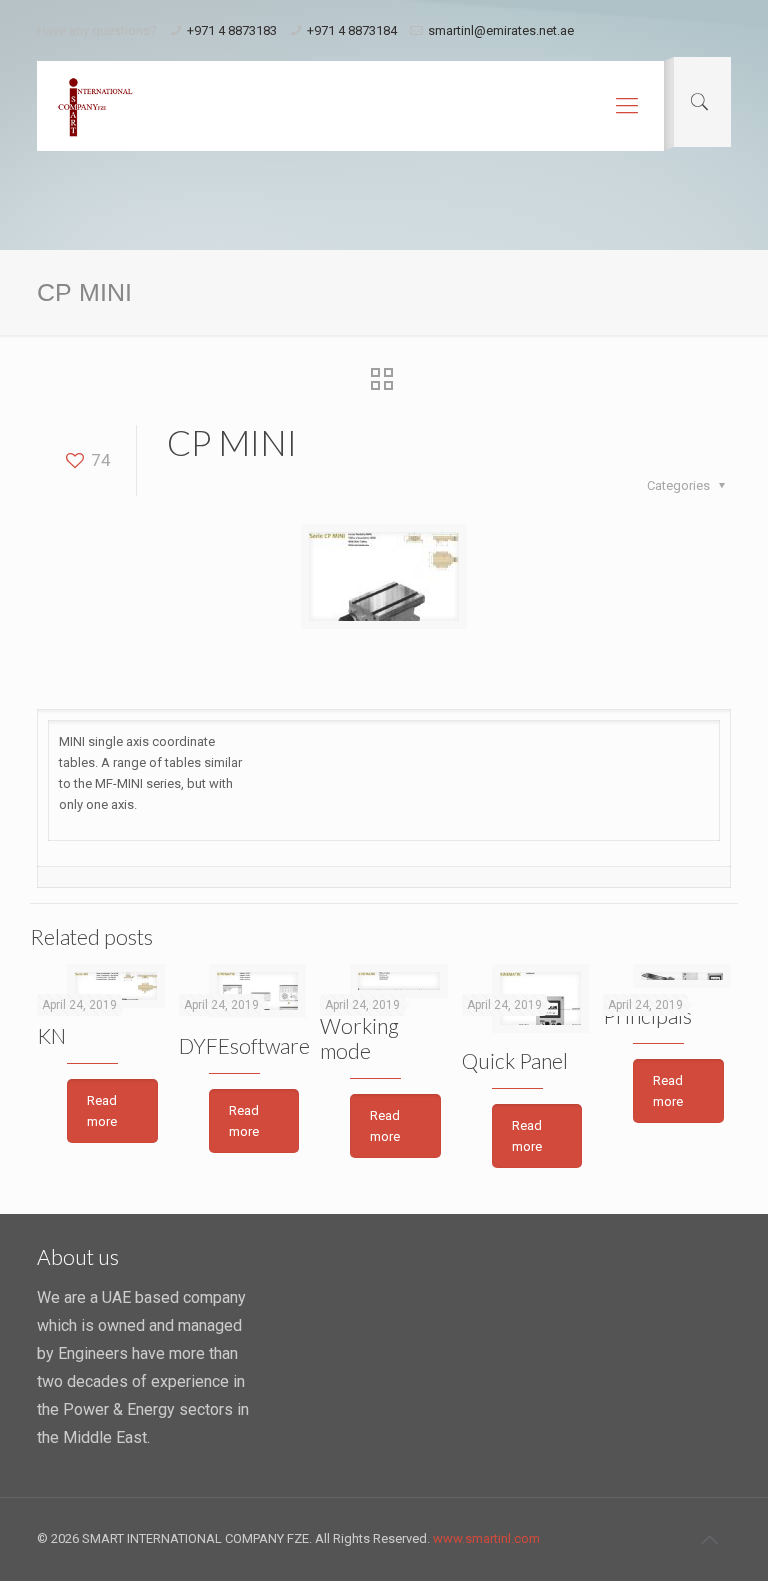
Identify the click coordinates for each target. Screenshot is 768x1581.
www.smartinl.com (486, 1538)
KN (51, 1035)
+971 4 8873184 (352, 30)
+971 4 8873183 (232, 30)
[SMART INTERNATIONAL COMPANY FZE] (95, 106)
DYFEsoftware (244, 1045)
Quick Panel (515, 1060)
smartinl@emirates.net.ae (501, 30)
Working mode (359, 1038)
